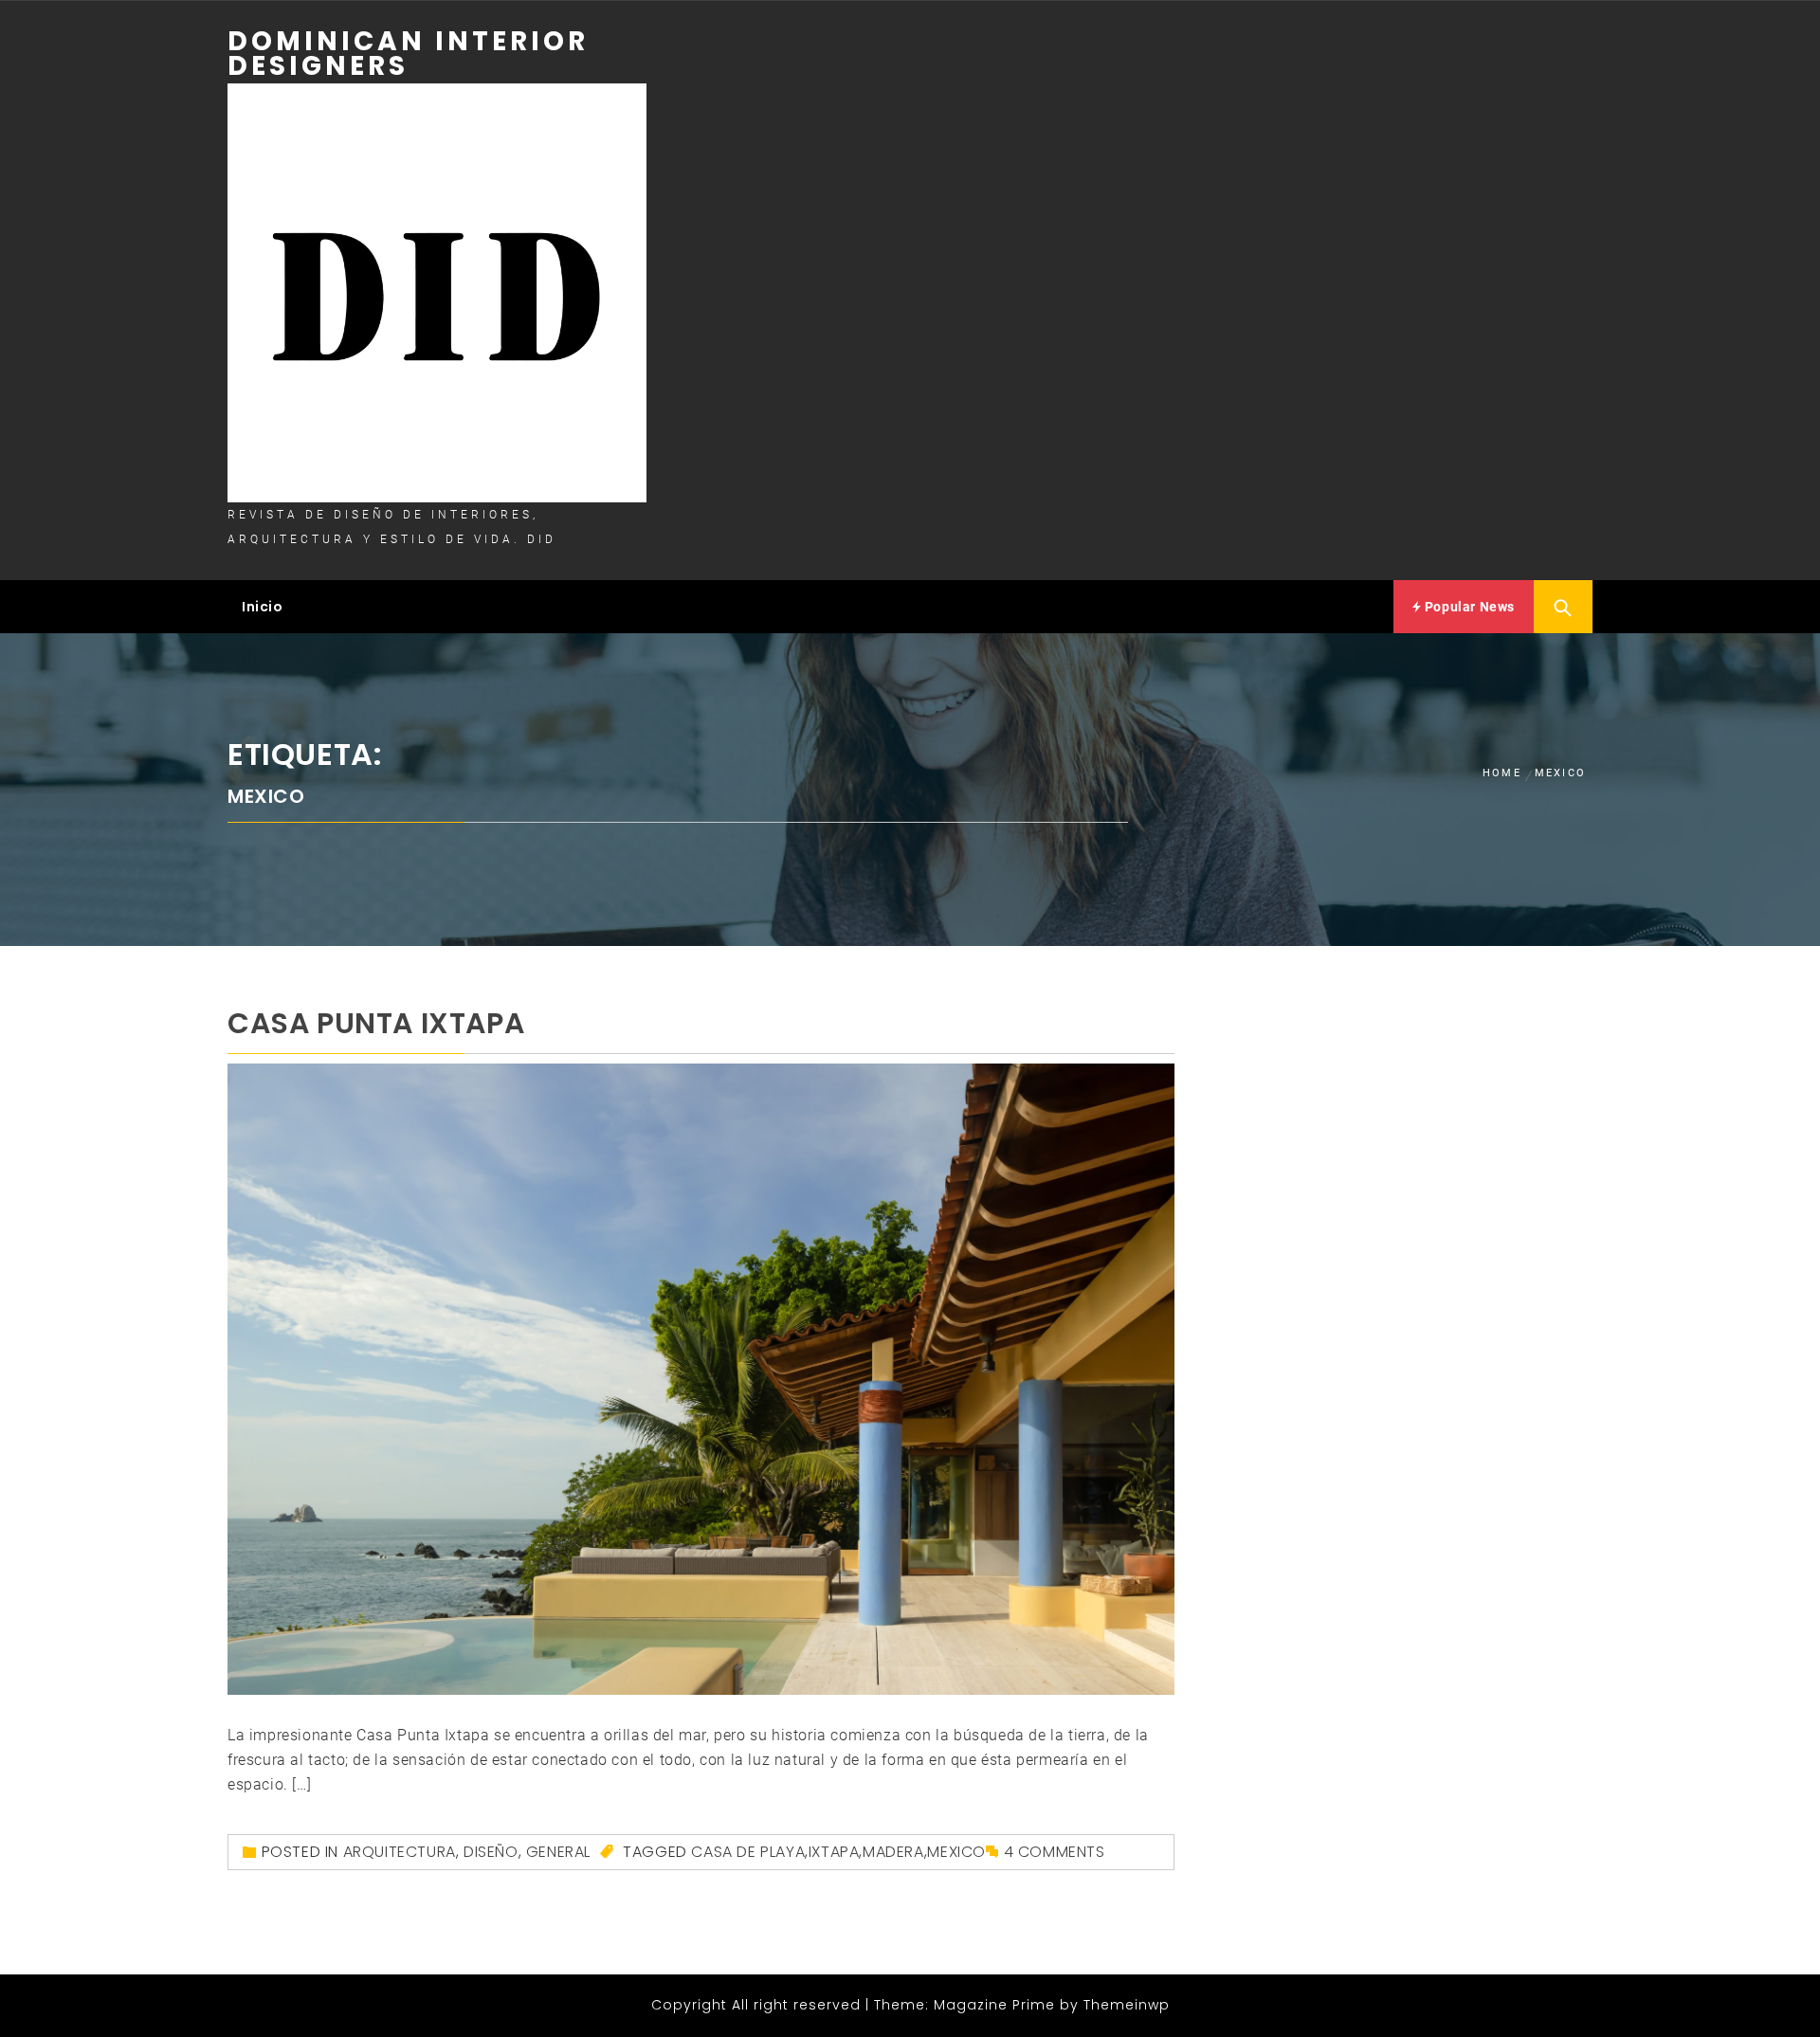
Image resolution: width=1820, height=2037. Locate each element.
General (558, 1852)
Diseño (491, 1852)
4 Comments (1055, 1852)
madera (893, 1852)
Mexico (956, 1852)
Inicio (263, 607)
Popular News (1468, 607)
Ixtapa (834, 1852)
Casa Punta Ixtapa (376, 1023)
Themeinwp (1127, 2005)
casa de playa (748, 1852)
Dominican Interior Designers (408, 54)
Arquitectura (400, 1852)
